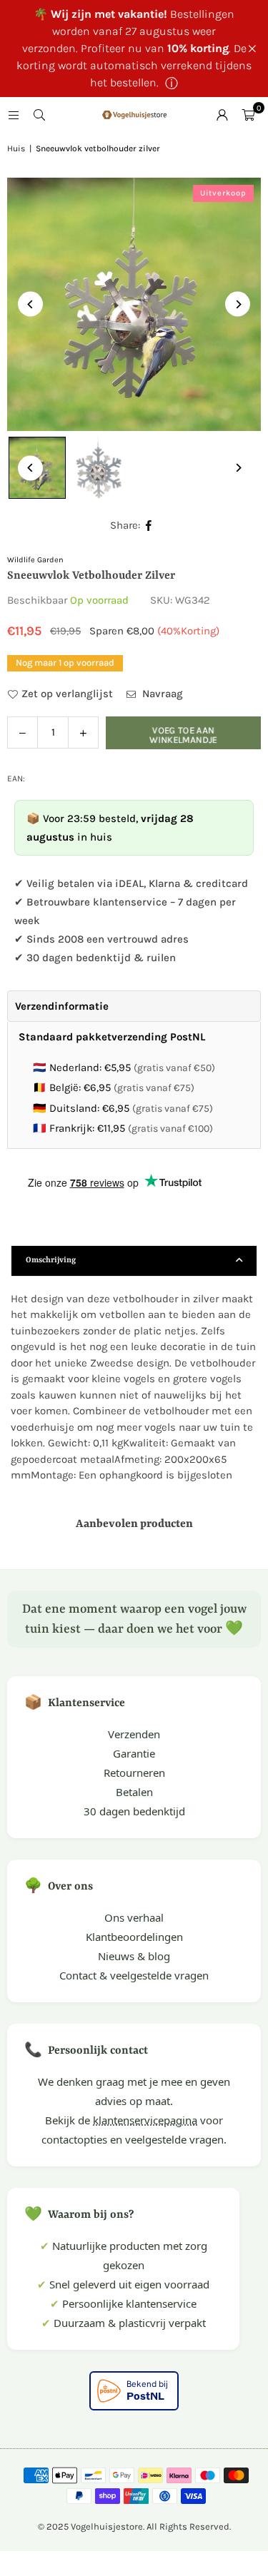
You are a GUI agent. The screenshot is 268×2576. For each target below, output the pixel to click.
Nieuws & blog (134, 1956)
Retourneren (134, 1773)
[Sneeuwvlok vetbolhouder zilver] (97, 468)
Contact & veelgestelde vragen (134, 1975)
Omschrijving (51, 1261)
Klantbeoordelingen (134, 1937)
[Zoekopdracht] (39, 115)
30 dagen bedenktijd (134, 1811)
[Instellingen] (222, 115)
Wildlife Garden (35, 560)
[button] (248, 115)
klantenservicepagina (145, 2120)
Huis (16, 148)
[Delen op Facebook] (149, 526)
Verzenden (134, 1734)
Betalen (134, 1792)
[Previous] (30, 304)
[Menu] (14, 115)
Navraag (161, 694)
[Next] (238, 304)
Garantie (134, 1753)
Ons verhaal (134, 1917)
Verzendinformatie (62, 1006)
